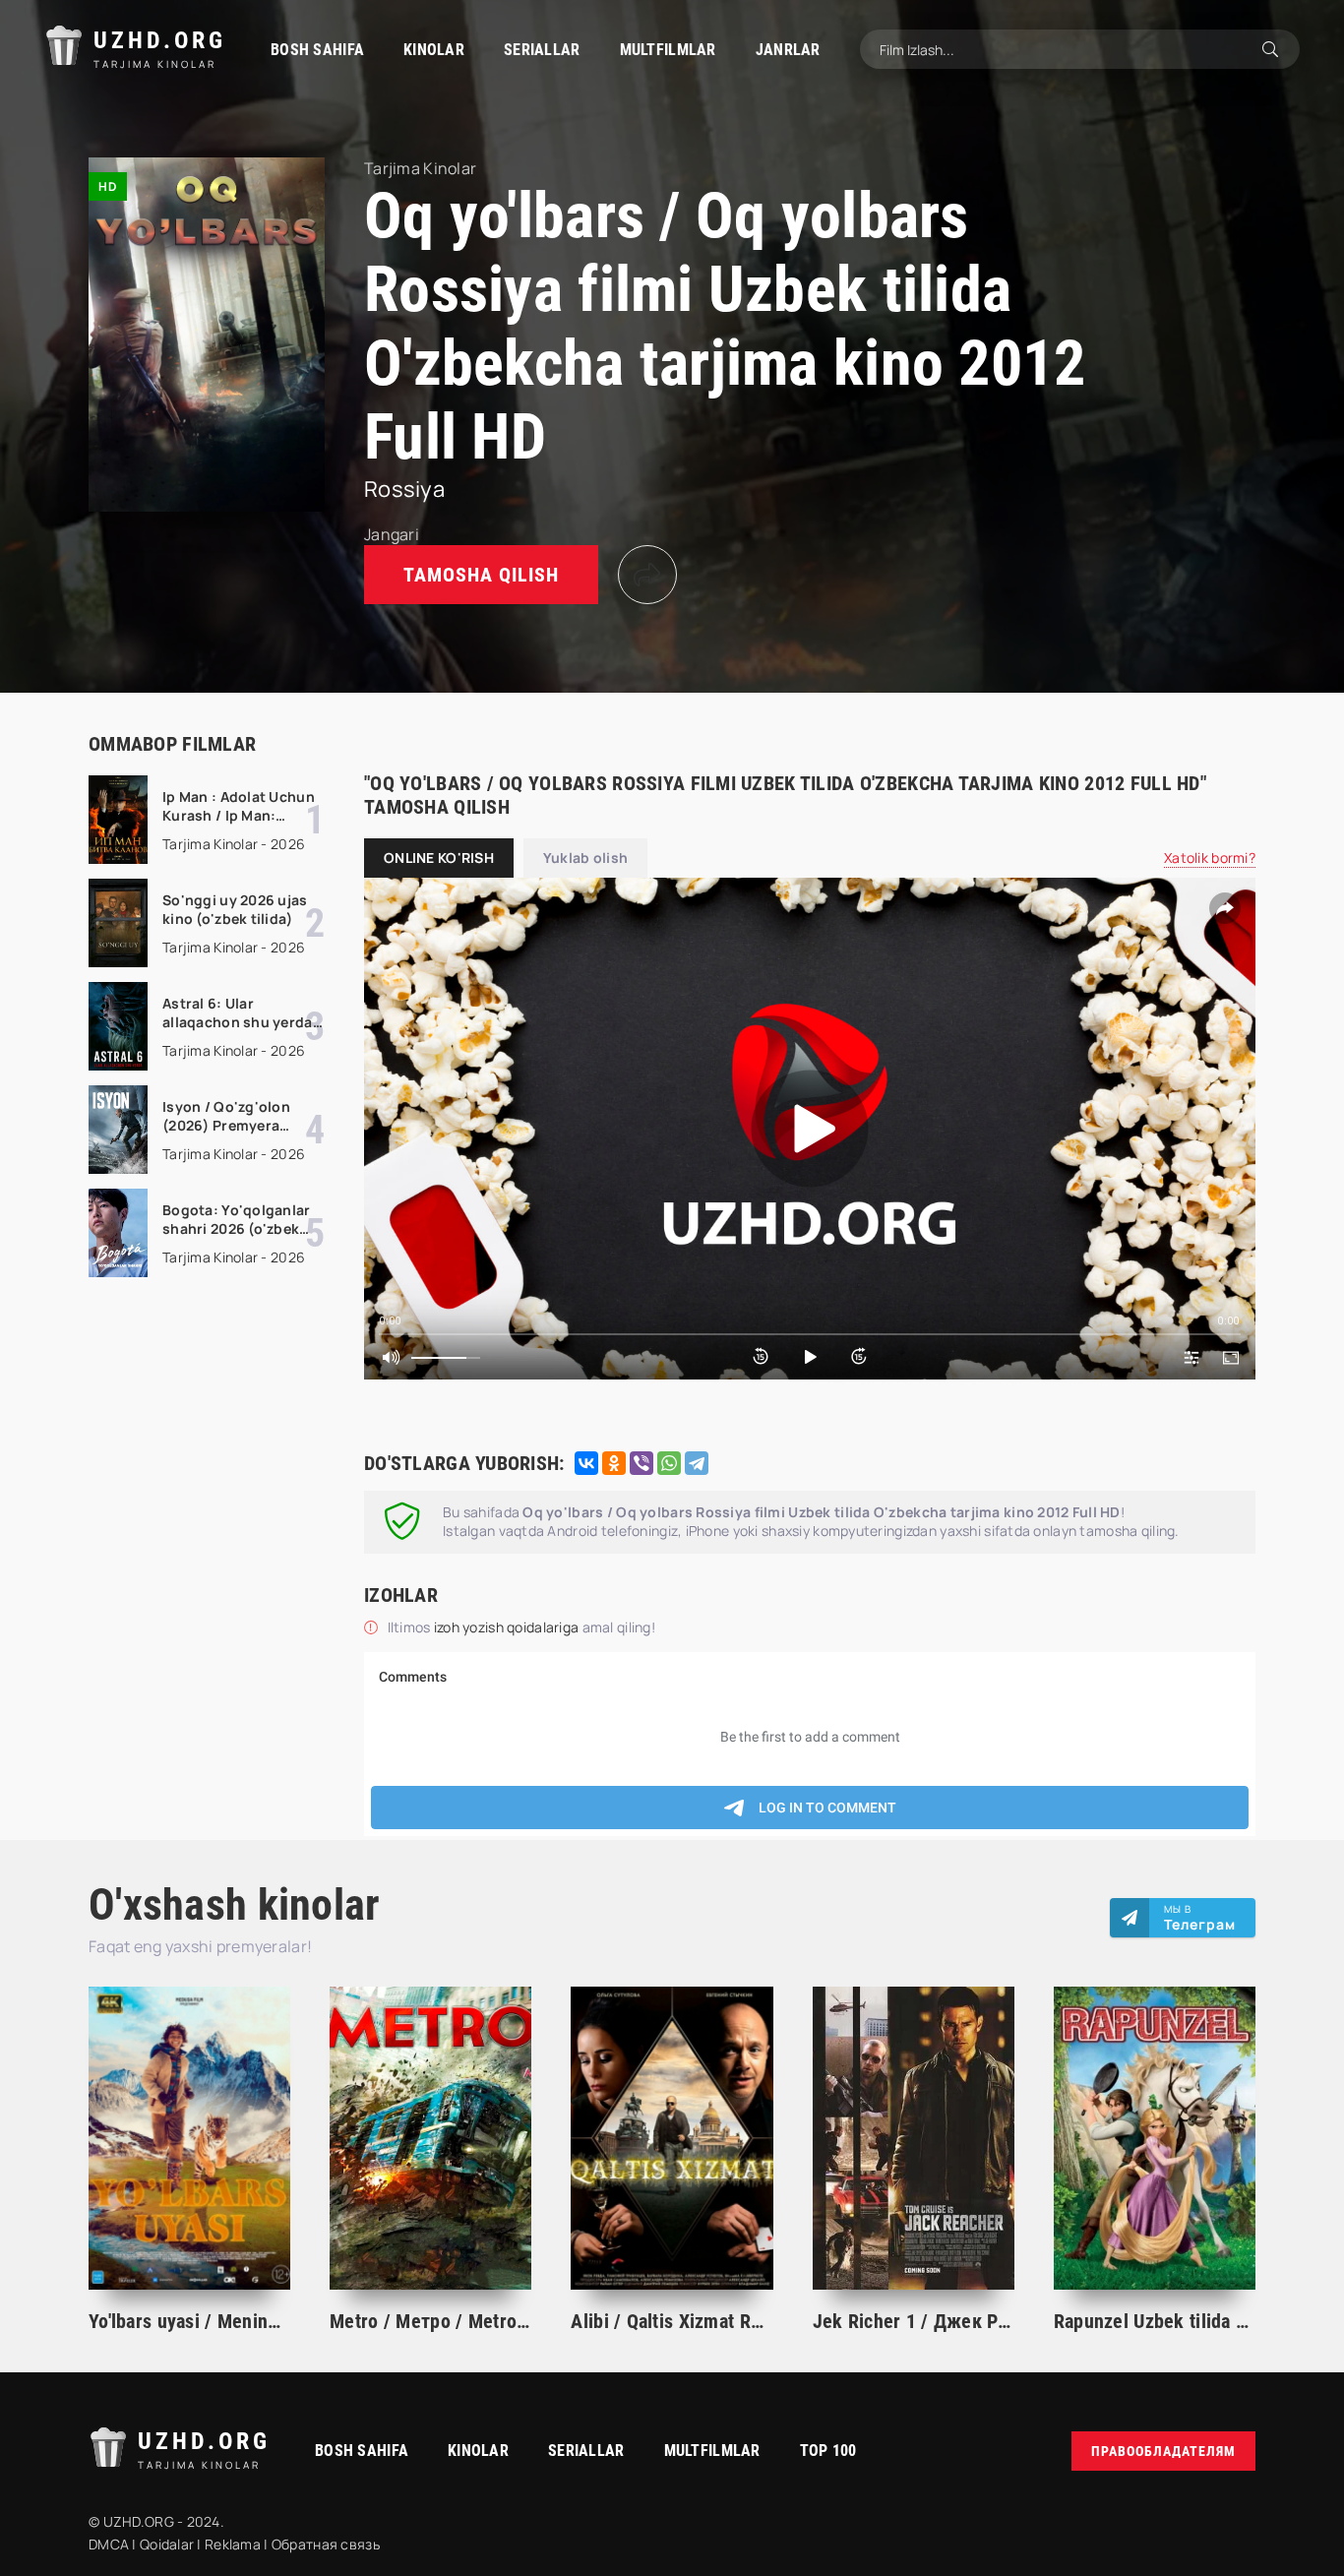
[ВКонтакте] (586, 1463)
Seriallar (542, 50)
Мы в (1200, 1918)
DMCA (109, 2544)
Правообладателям (1163, 2451)
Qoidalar (167, 2544)
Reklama (233, 2544)
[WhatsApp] (669, 1463)
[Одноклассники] (614, 1463)
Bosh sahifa (317, 50)
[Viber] (641, 1463)
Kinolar (434, 50)
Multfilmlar (668, 50)
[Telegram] (697, 1463)
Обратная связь (326, 2544)
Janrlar (788, 50)
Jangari (392, 534)
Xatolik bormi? (1210, 858)
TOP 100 (828, 2451)
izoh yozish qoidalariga (508, 1627)
